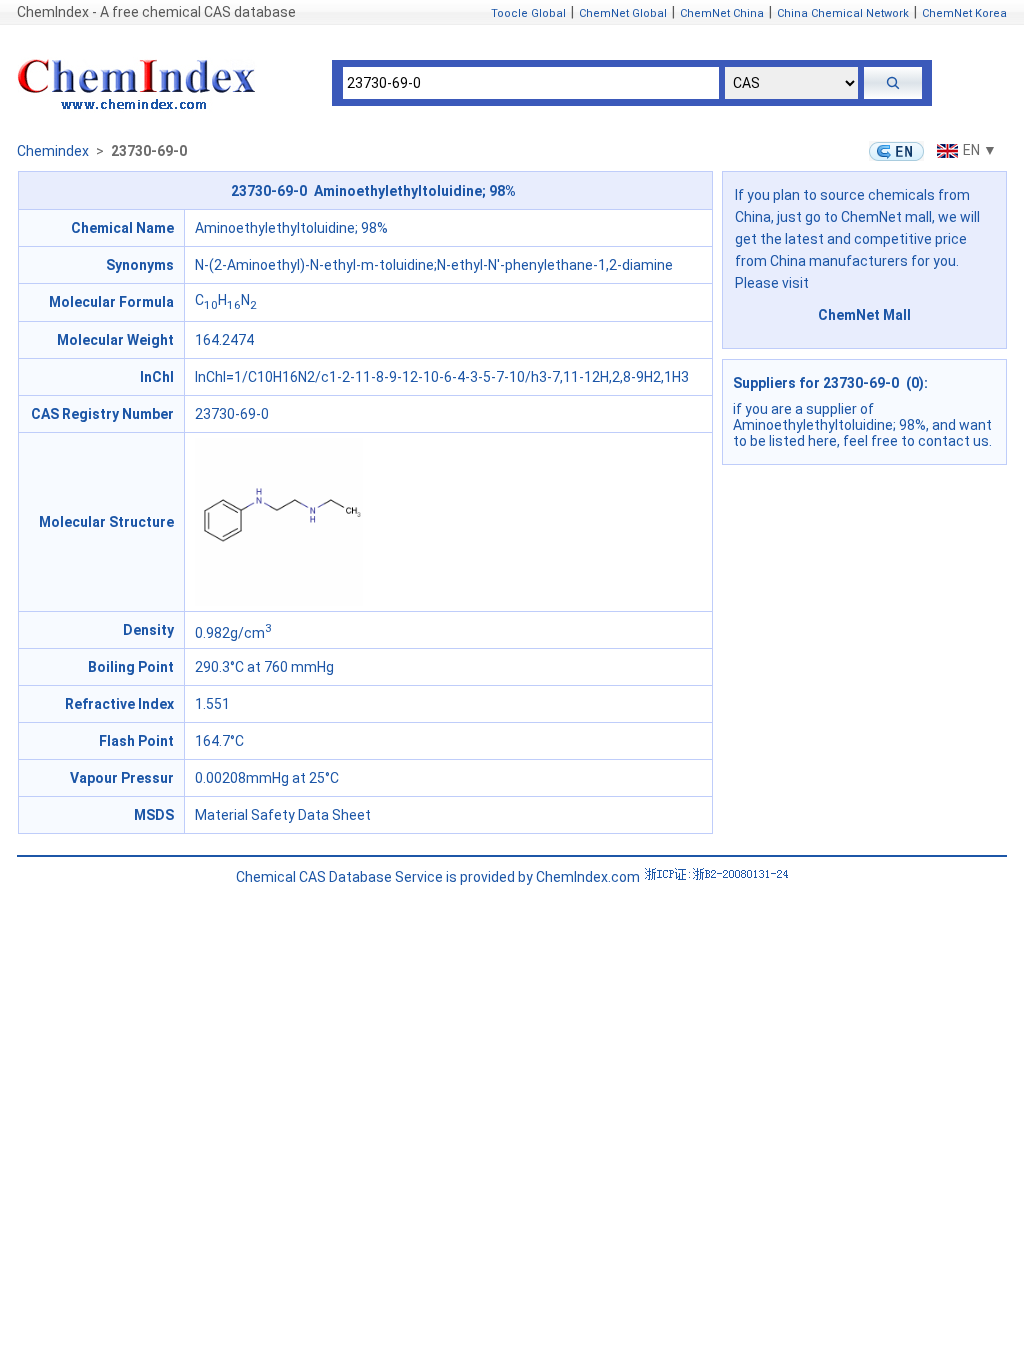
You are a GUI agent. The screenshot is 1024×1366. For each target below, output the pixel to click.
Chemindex (53, 151)
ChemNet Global (623, 13)
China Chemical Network (843, 13)
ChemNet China (722, 13)
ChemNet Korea (964, 13)
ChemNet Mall (864, 315)
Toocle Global (528, 13)
